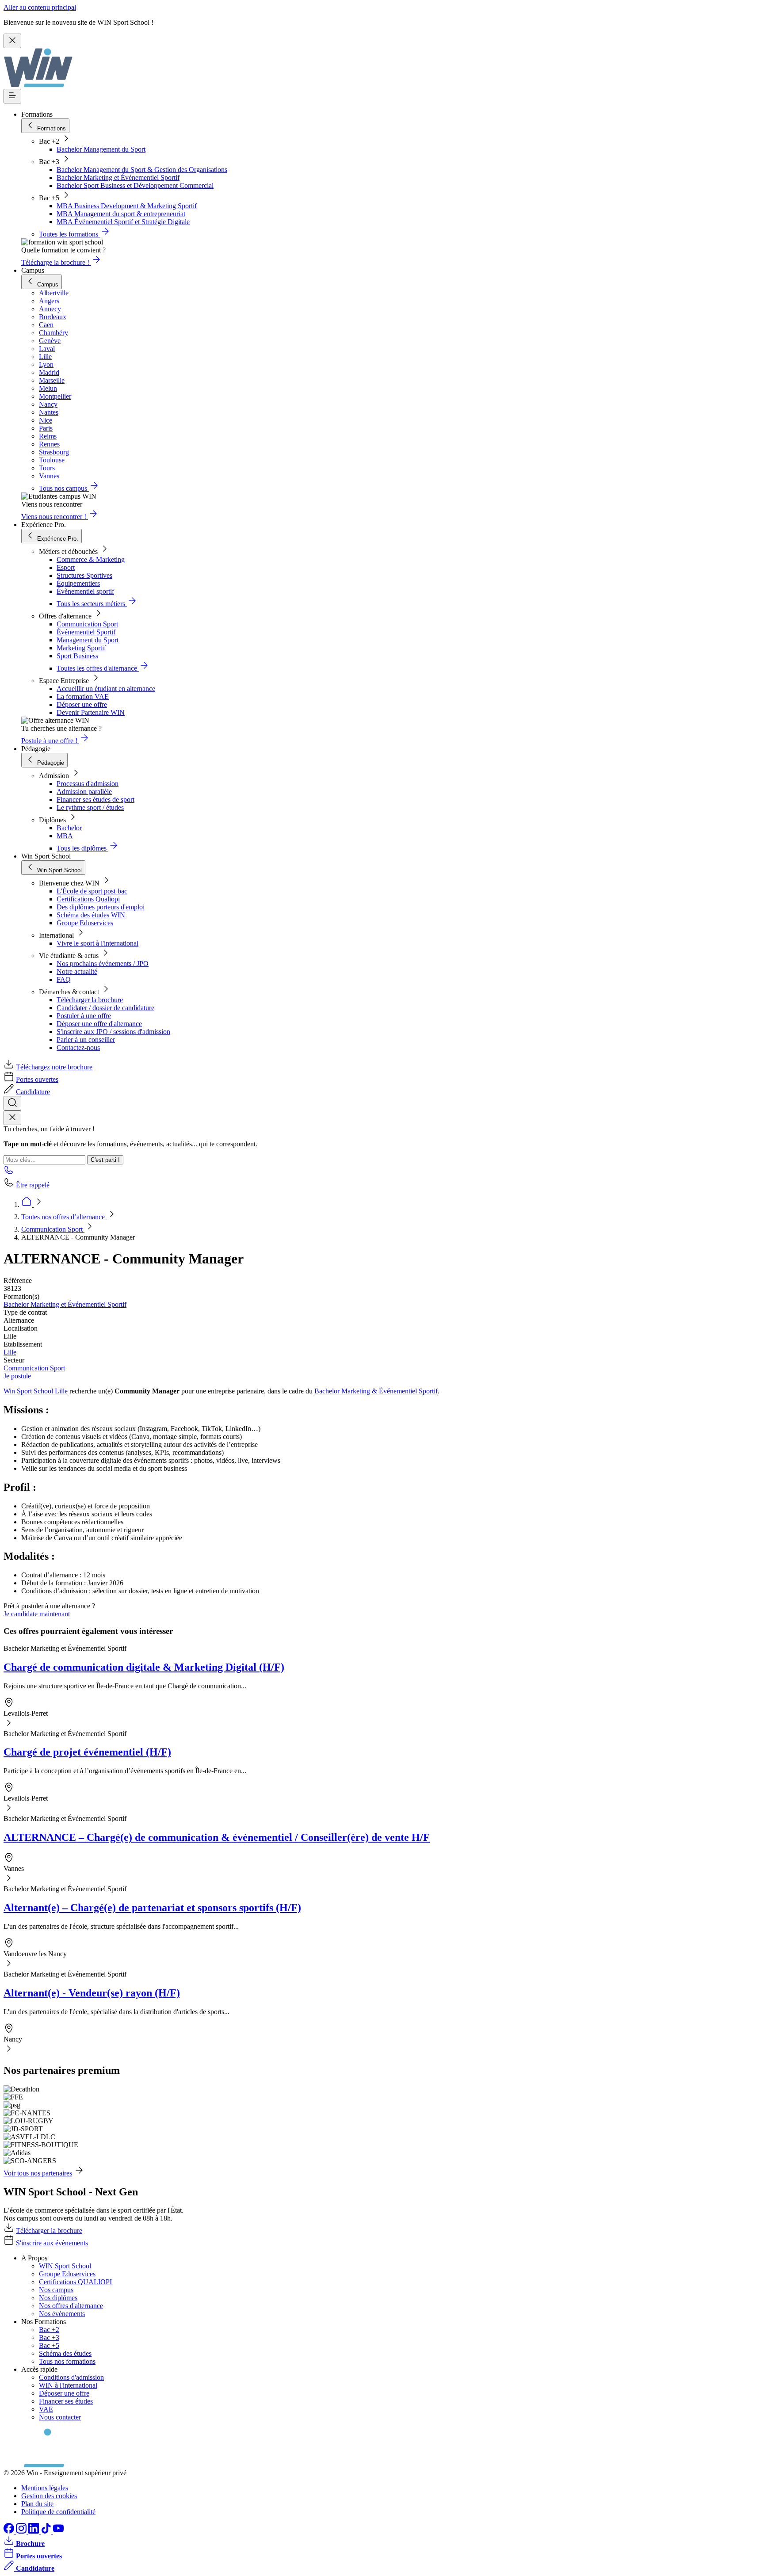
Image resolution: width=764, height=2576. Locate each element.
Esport (66, 567)
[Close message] (12, 41)
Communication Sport (87, 624)
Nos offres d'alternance (71, 2306)
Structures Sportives (84, 575)
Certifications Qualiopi (88, 899)
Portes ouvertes (37, 1079)
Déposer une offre (82, 704)
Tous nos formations (67, 2361)
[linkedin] (34, 2531)
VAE (46, 2409)
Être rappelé (33, 1185)
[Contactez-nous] (9, 1173)
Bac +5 (49, 2345)
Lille (10, 1352)
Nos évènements (62, 2314)
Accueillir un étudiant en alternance (106, 689)
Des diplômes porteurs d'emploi (101, 907)
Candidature (33, 1092)
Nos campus (56, 2290)
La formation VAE (83, 696)
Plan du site (37, 2504)
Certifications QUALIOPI (75, 2282)
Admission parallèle (84, 792)
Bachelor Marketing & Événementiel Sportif (376, 1391)
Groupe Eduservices (85, 923)
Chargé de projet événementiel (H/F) (87, 1752)
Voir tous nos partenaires (38, 2173)
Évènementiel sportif (85, 591)
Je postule (17, 1376)
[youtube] (58, 2531)
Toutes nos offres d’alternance (64, 1217)
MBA (65, 836)
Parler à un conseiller (86, 1040)
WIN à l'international (68, 2385)
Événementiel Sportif (86, 632)
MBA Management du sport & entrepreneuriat (121, 214)
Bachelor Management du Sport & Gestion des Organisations (142, 170)
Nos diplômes (58, 2298)
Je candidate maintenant (37, 1614)
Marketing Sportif (81, 648)
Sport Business (77, 656)
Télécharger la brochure (90, 1000)
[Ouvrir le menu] (12, 96)
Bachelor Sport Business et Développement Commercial (135, 185)
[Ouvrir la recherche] (12, 1103)
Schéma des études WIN (91, 915)
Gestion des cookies (49, 2496)
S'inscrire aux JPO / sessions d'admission (113, 1032)
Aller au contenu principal (40, 7)
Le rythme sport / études (90, 807)
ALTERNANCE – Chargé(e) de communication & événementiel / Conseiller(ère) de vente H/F (217, 1837)
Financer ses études (66, 2401)
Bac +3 (49, 2337)
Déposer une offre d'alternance (99, 1024)
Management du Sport (88, 640)
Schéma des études (65, 2353)
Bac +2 (49, 2330)
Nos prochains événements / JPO (103, 964)
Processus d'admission (88, 784)
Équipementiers (78, 583)
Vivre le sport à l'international (97, 943)
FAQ (64, 979)
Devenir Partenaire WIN (91, 712)
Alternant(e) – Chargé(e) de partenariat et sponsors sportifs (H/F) (152, 1908)
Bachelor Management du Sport (101, 149)
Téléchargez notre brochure (54, 1067)
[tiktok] (47, 2531)
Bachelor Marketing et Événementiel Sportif (118, 177)
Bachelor (69, 828)
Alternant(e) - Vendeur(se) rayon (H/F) (92, 1993)
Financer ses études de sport (95, 800)
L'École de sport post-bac (92, 891)
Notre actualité (77, 971)
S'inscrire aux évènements (52, 2243)
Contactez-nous (78, 1048)
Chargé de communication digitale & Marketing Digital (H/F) (144, 1667)
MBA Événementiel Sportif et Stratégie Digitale (123, 222)
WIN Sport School (65, 2266)
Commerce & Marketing (91, 559)
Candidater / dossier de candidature (105, 1008)
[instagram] (22, 2531)
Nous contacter (60, 2417)
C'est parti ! (105, 1160)
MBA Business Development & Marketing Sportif (127, 206)
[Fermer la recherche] (12, 1118)
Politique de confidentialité (58, 2512)
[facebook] (10, 2531)
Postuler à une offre (84, 1016)
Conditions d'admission (71, 2377)
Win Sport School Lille (36, 1391)
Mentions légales (45, 2488)
